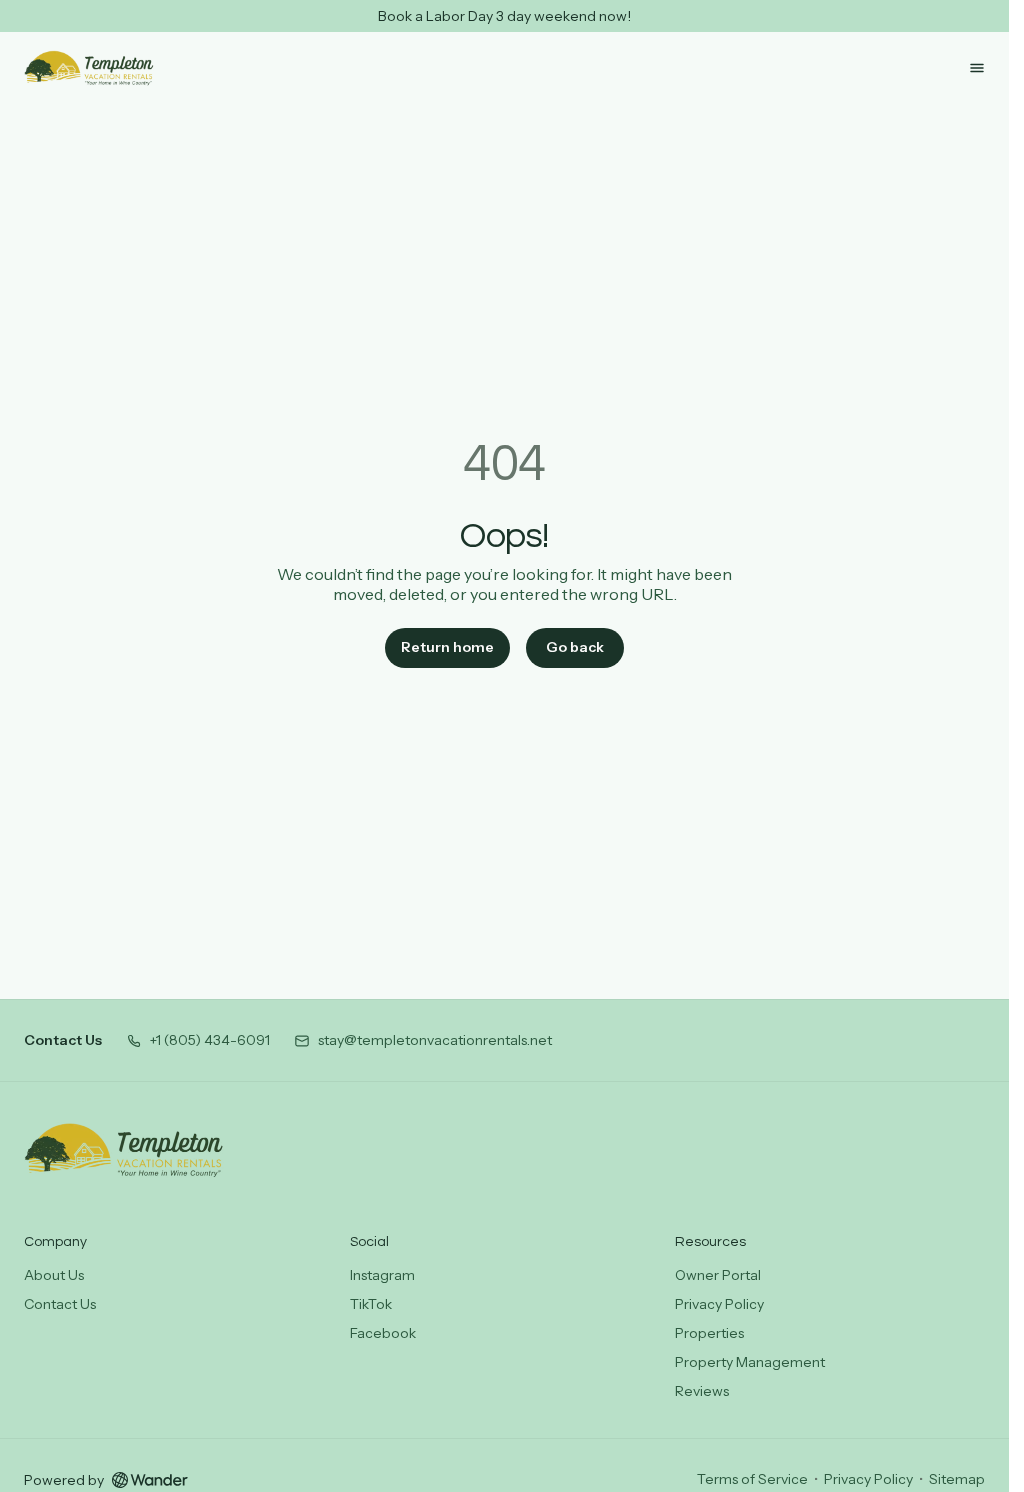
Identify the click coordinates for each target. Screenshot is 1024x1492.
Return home (447, 647)
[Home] (124, 1150)
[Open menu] (977, 68)
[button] (198, 1040)
